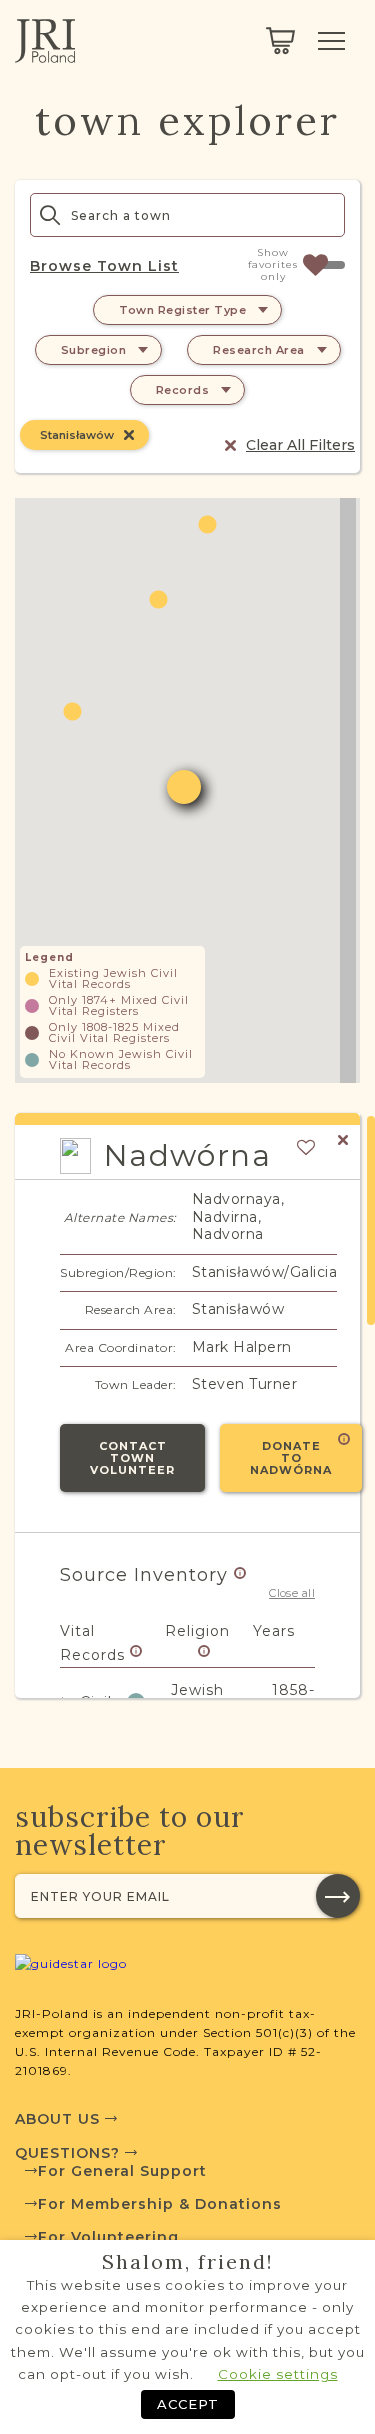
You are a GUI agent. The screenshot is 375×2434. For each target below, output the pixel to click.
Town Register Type (182, 310)
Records (183, 390)
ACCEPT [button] (188, 2404)
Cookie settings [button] (278, 2374)
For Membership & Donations (160, 2204)
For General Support (122, 2171)
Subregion (94, 350)
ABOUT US (60, 2119)
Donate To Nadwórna (291, 1458)
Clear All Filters (300, 445)
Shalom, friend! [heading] (188, 2262)
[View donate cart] (280, 41)
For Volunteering (108, 2237)
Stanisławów (77, 435)
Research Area (259, 350)
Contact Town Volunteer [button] (132, 1458)
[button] (158, 599)
